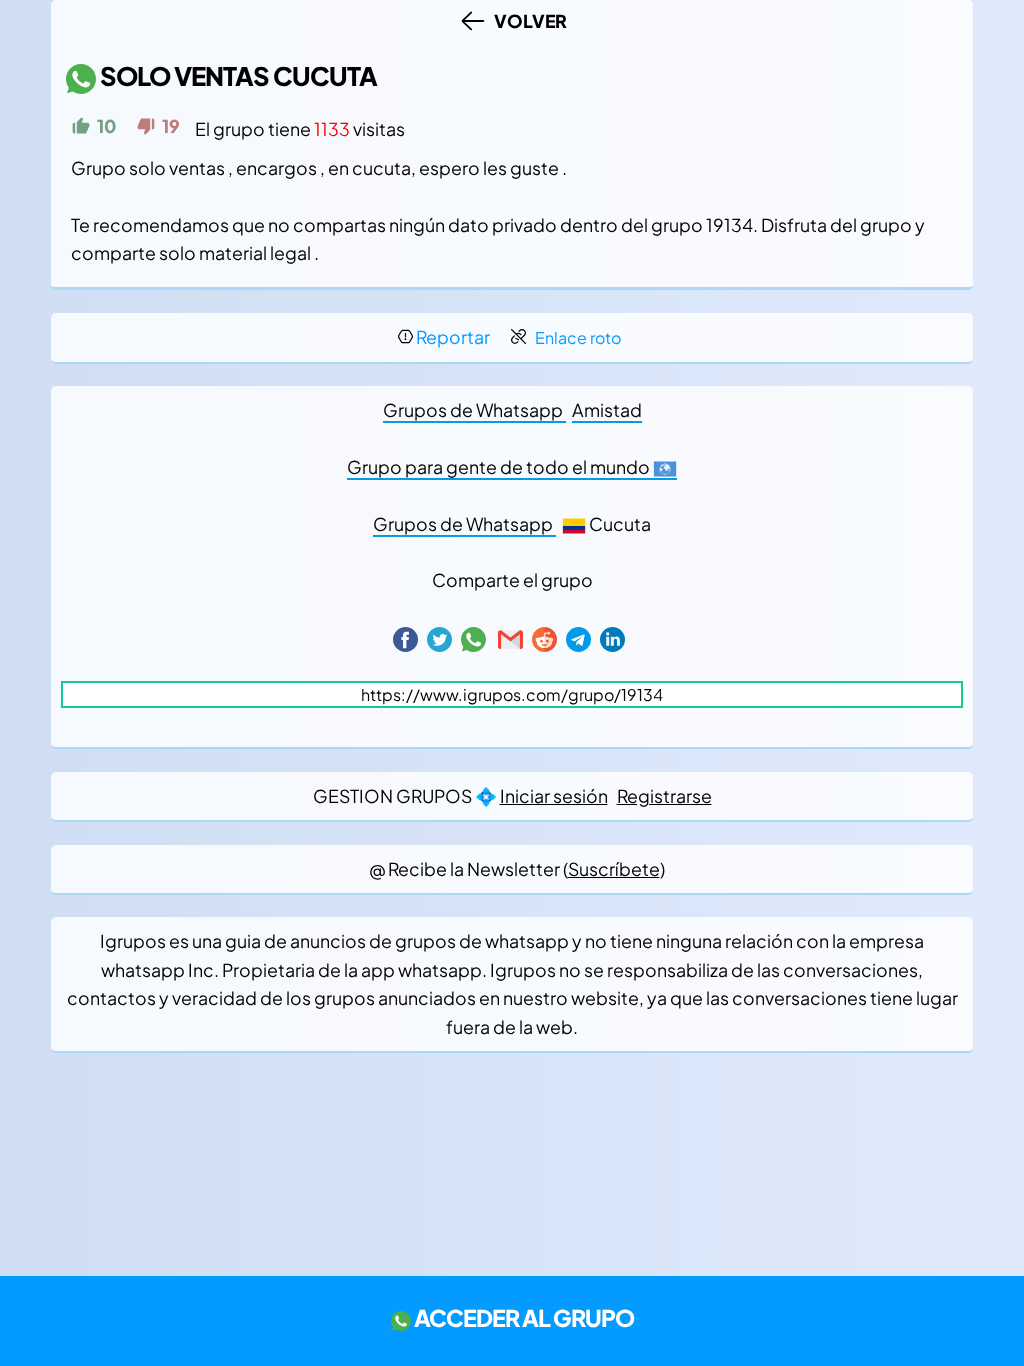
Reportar (453, 337)
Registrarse (664, 796)
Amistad (607, 410)
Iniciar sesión (554, 796)
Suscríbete (614, 869)
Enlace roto (578, 337)
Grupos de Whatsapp (474, 410)
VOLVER (527, 21)
